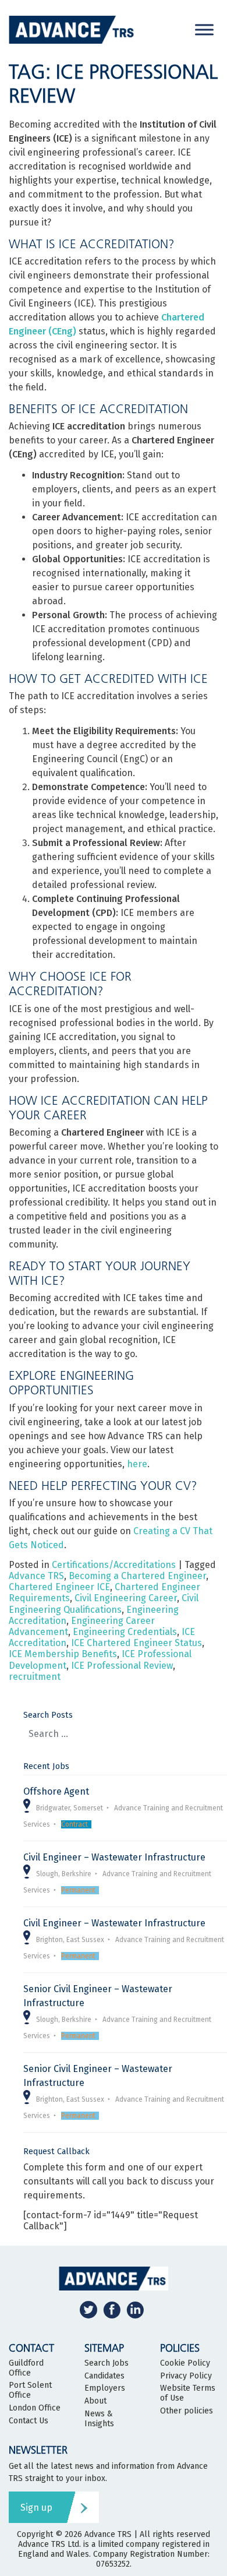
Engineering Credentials (125, 1632)
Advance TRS (36, 1576)
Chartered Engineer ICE (59, 1587)
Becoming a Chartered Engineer (137, 1576)
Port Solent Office (30, 2390)
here (137, 1464)
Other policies (187, 2411)
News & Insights (99, 2419)
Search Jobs (107, 2363)
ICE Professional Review (122, 1666)
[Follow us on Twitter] (88, 2309)
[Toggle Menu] (204, 29)
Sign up (36, 2508)
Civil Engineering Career (126, 1598)
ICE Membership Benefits (63, 1654)
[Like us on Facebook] (112, 2309)
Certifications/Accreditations (114, 1565)
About (95, 2401)
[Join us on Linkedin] (135, 2309)
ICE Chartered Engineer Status (136, 1643)
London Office (35, 2408)
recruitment (35, 1677)
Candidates (104, 2376)
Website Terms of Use (188, 2393)
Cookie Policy (185, 2363)
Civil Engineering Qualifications (104, 1604)
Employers (105, 2388)
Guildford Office (26, 2368)
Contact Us (29, 2421)
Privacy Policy (186, 2376)
